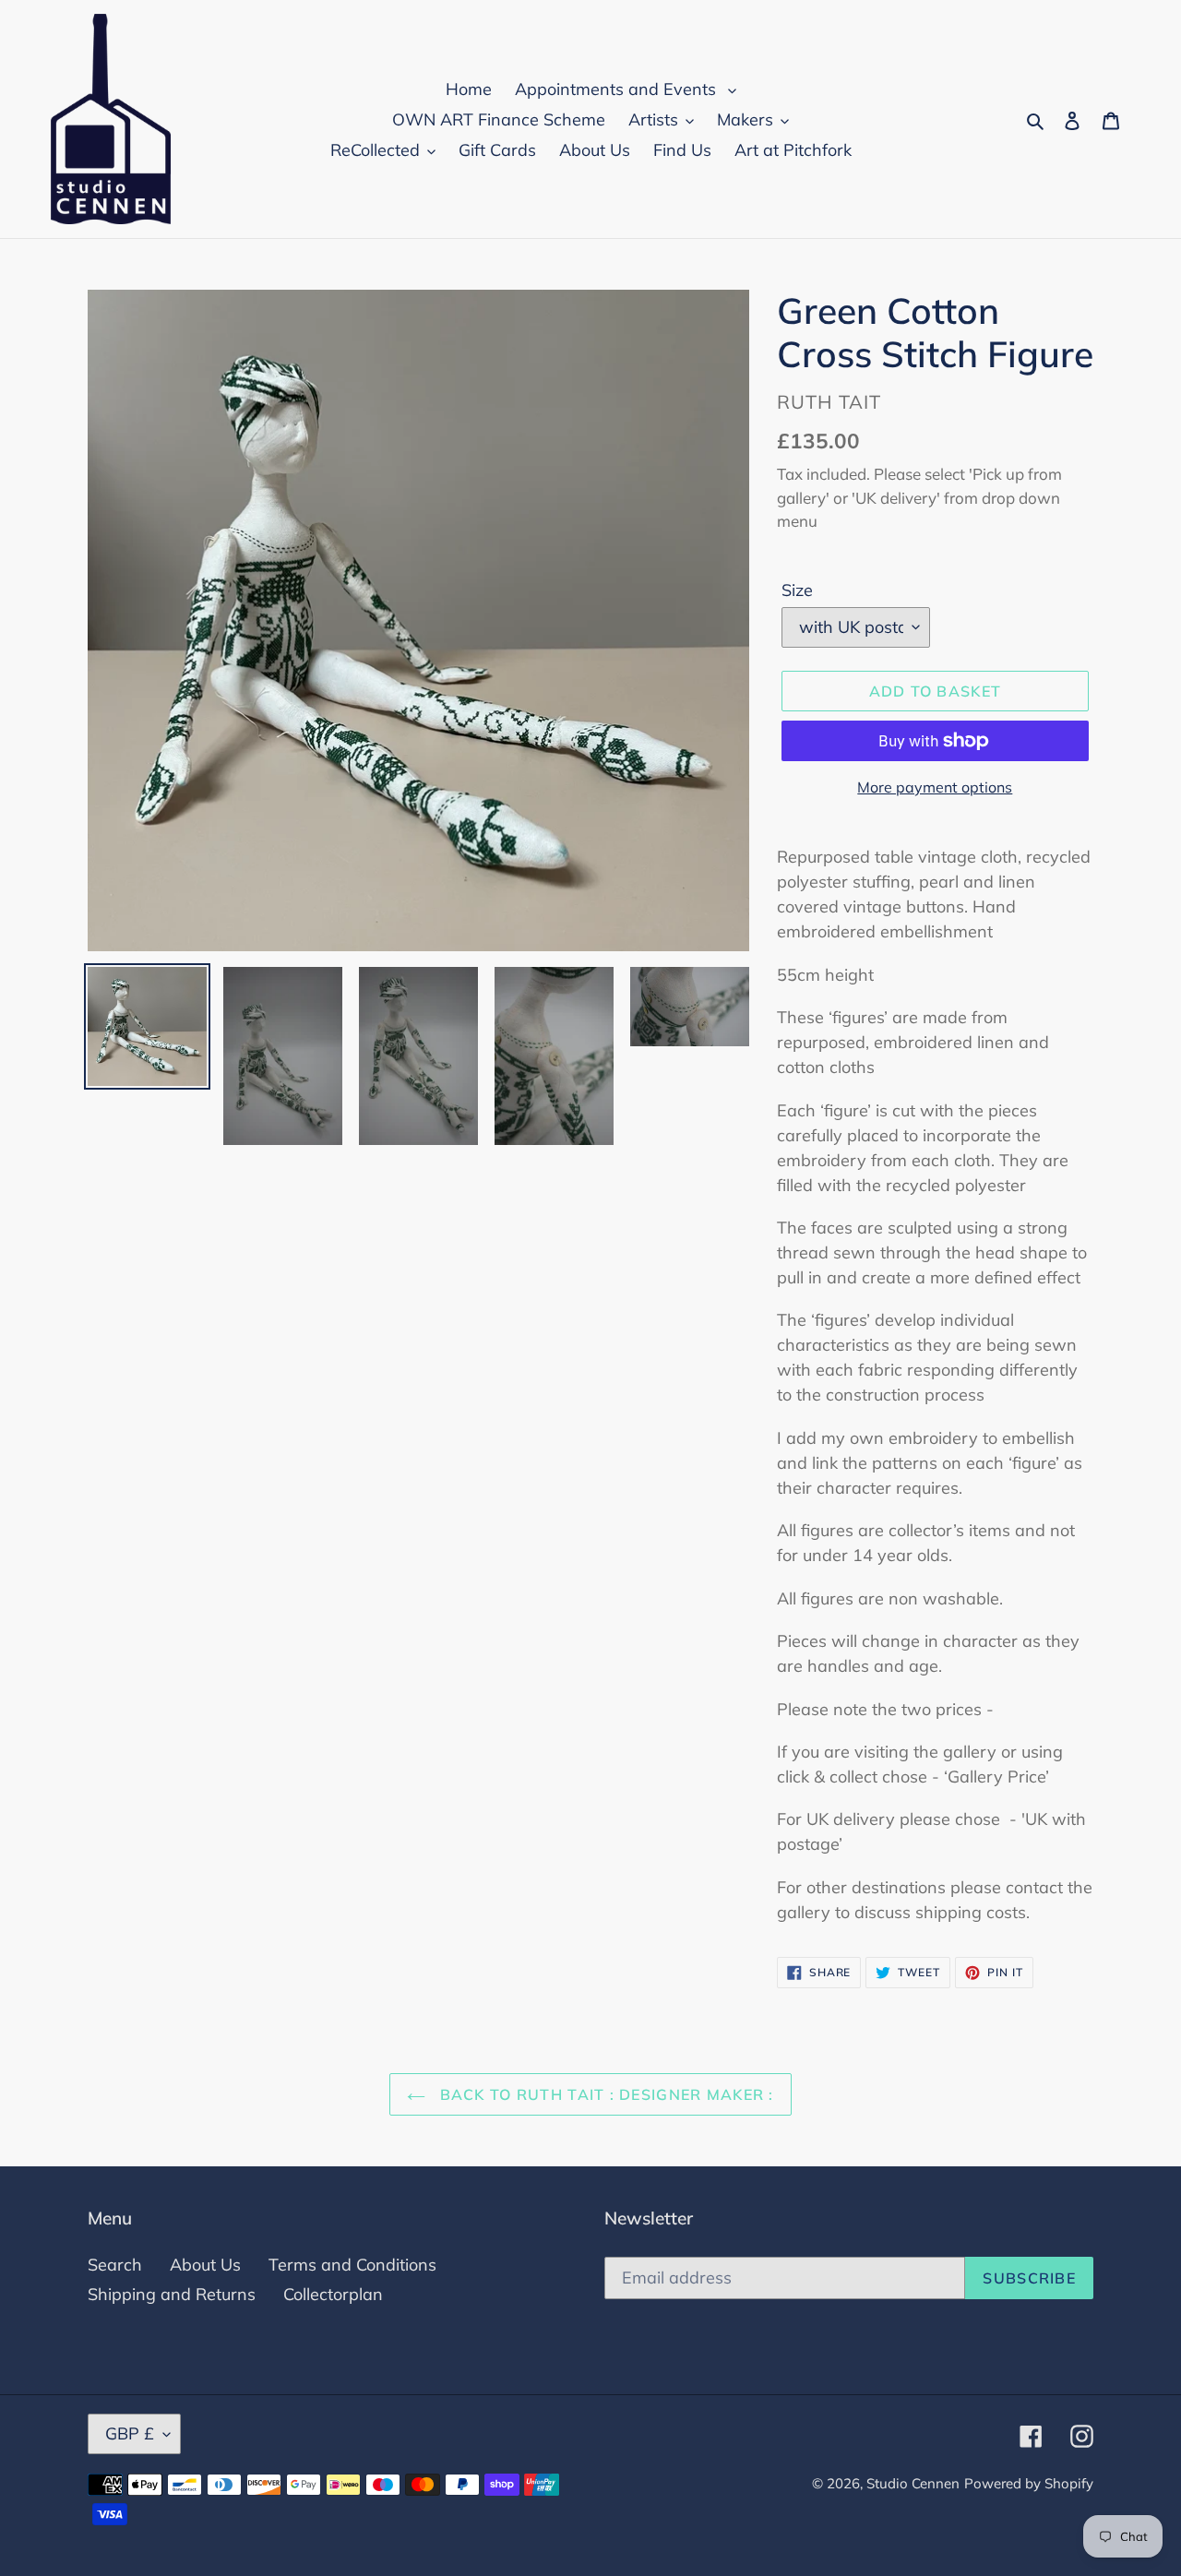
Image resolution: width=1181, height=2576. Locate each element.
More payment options (935, 787)
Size (797, 590)
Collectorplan (333, 2294)
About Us (205, 2265)
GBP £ (130, 2433)
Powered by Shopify (1029, 2483)
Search (115, 2265)
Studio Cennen (913, 2483)
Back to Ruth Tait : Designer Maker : (604, 2094)
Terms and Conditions (352, 2265)
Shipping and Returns (172, 2294)
